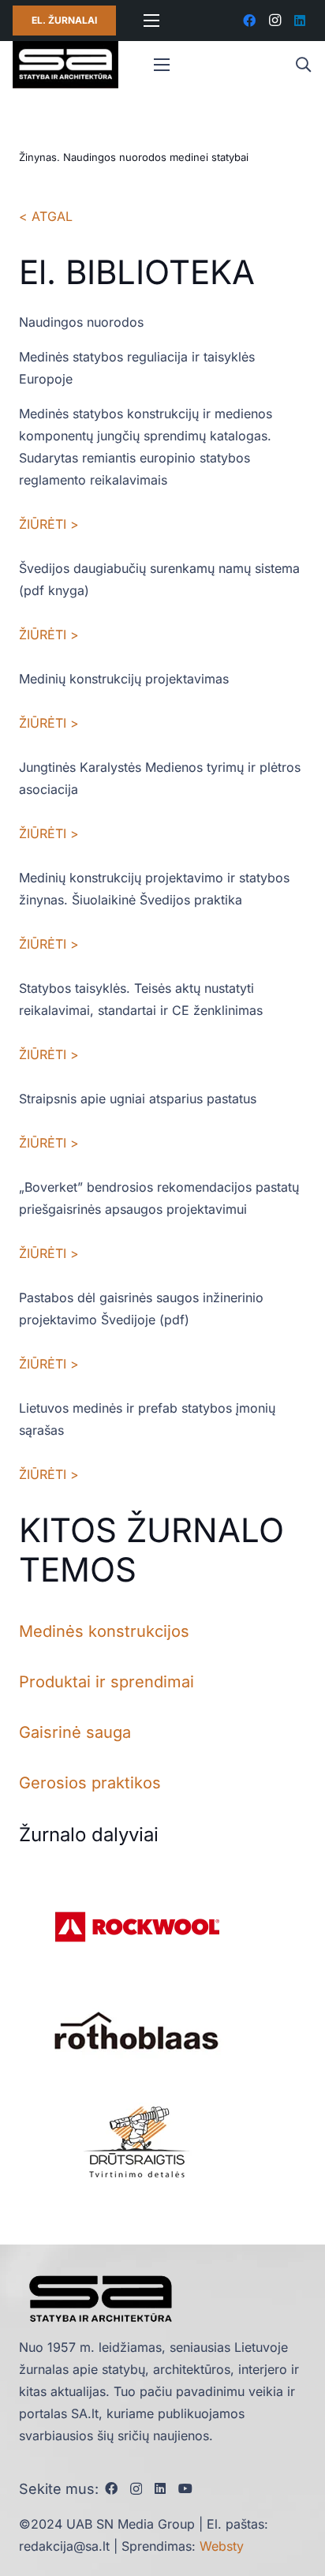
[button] (303, 65)
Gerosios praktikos (90, 1783)
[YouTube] (185, 2488)
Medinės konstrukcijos (104, 1631)
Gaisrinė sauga (75, 1732)
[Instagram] (275, 21)
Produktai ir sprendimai (106, 1682)
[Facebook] (249, 21)
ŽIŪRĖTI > (49, 524)
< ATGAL (46, 216)
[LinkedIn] (300, 21)
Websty (222, 2546)
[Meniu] (151, 21)
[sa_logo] (65, 65)
